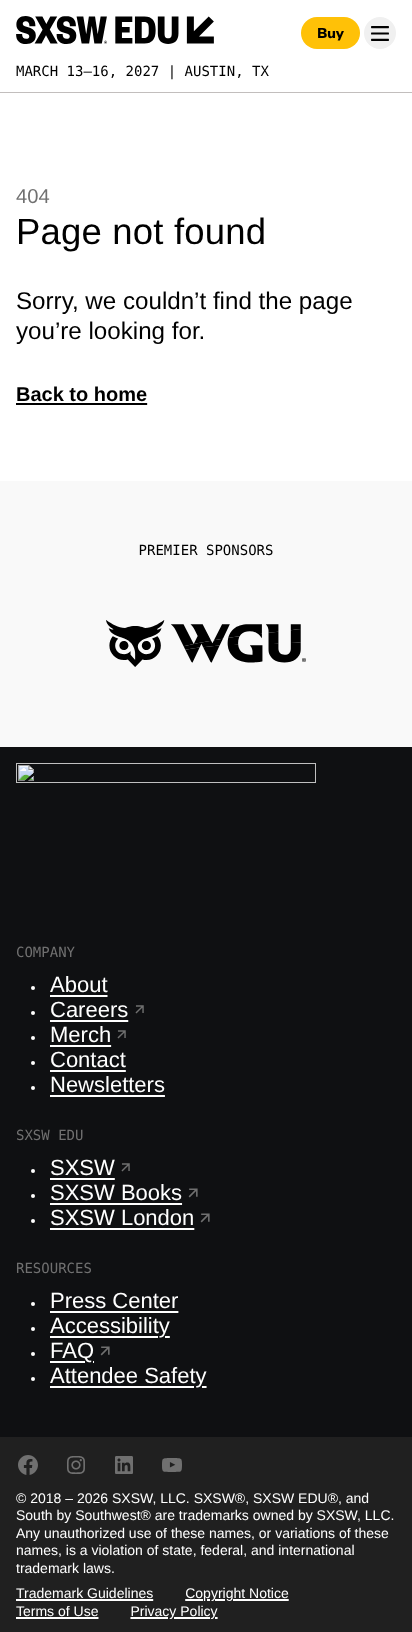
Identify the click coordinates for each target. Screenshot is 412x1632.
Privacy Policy (173, 1611)
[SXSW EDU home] (115, 33)
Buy (330, 33)
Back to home (81, 395)
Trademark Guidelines (84, 1593)
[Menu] (380, 33)
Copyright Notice (237, 1593)
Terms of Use (57, 1611)
